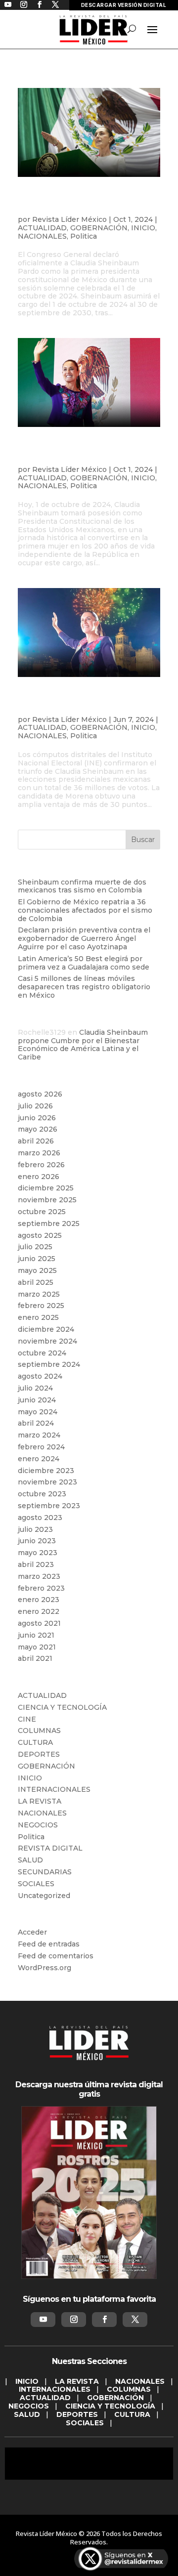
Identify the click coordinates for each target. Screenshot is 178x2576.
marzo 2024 (39, 1435)
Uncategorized (44, 1896)
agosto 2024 (40, 1376)
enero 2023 (39, 1600)
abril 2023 (36, 1564)
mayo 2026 (38, 1129)
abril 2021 (35, 1658)
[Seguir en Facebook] (104, 2320)
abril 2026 (36, 1141)
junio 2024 (37, 1400)
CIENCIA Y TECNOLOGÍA (62, 1707)
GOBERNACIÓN (99, 228)
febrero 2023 (41, 1588)
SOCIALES (36, 1884)
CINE (27, 1719)
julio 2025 (35, 1247)
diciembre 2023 (46, 1471)
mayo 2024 (38, 1412)
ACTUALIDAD (42, 228)
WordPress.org (44, 1968)
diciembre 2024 (46, 1329)
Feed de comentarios (56, 1956)
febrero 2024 (41, 1447)
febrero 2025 (41, 1306)
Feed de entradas (49, 1944)
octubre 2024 (42, 1353)
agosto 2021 (39, 1623)
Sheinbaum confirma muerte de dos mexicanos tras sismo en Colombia (82, 886)
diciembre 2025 (46, 1188)
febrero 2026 (41, 1165)
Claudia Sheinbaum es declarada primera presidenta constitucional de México (88, 203)
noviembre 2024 (47, 1341)
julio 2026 (35, 1106)
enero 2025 (38, 1317)
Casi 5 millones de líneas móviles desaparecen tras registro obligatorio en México (84, 987)
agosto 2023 (40, 1518)
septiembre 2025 (49, 1224)
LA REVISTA (40, 1801)
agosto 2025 (40, 1235)
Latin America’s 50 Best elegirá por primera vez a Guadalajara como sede (84, 963)
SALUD (30, 1860)
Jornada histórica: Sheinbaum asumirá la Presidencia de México (81, 453)
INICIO (143, 228)
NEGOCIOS (38, 1825)
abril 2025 (36, 1282)
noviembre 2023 (47, 1482)
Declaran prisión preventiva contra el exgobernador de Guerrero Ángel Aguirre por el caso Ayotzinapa (84, 938)
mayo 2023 (38, 1553)
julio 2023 (35, 1529)
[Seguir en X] (135, 2320)
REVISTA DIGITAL (50, 1848)
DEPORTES (39, 1754)
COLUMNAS (39, 1731)
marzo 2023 (39, 1576)
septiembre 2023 (49, 1506)
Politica (84, 236)
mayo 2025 (37, 1270)
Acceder (32, 1932)
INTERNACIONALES (54, 1789)
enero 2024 (39, 1459)
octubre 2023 (42, 1494)
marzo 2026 (39, 1153)
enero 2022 (39, 1611)
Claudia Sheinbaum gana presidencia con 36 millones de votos (85, 703)
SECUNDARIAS (45, 1872)
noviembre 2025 (47, 1200)
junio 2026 (37, 1118)
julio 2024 (35, 1388)
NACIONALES (42, 236)
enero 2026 (39, 1177)
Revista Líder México (69, 219)
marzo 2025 (39, 1294)
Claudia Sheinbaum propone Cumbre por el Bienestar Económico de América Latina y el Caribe (83, 1045)
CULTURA (35, 1742)
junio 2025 (37, 1259)
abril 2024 (36, 1423)
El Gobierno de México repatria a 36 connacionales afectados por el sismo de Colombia (85, 910)
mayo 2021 (37, 1647)
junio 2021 (36, 1635)
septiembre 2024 (49, 1364)
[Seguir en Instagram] (74, 2320)
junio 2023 (37, 1541)
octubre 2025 (42, 1212)
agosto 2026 (40, 1094)
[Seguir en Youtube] (43, 2320)
